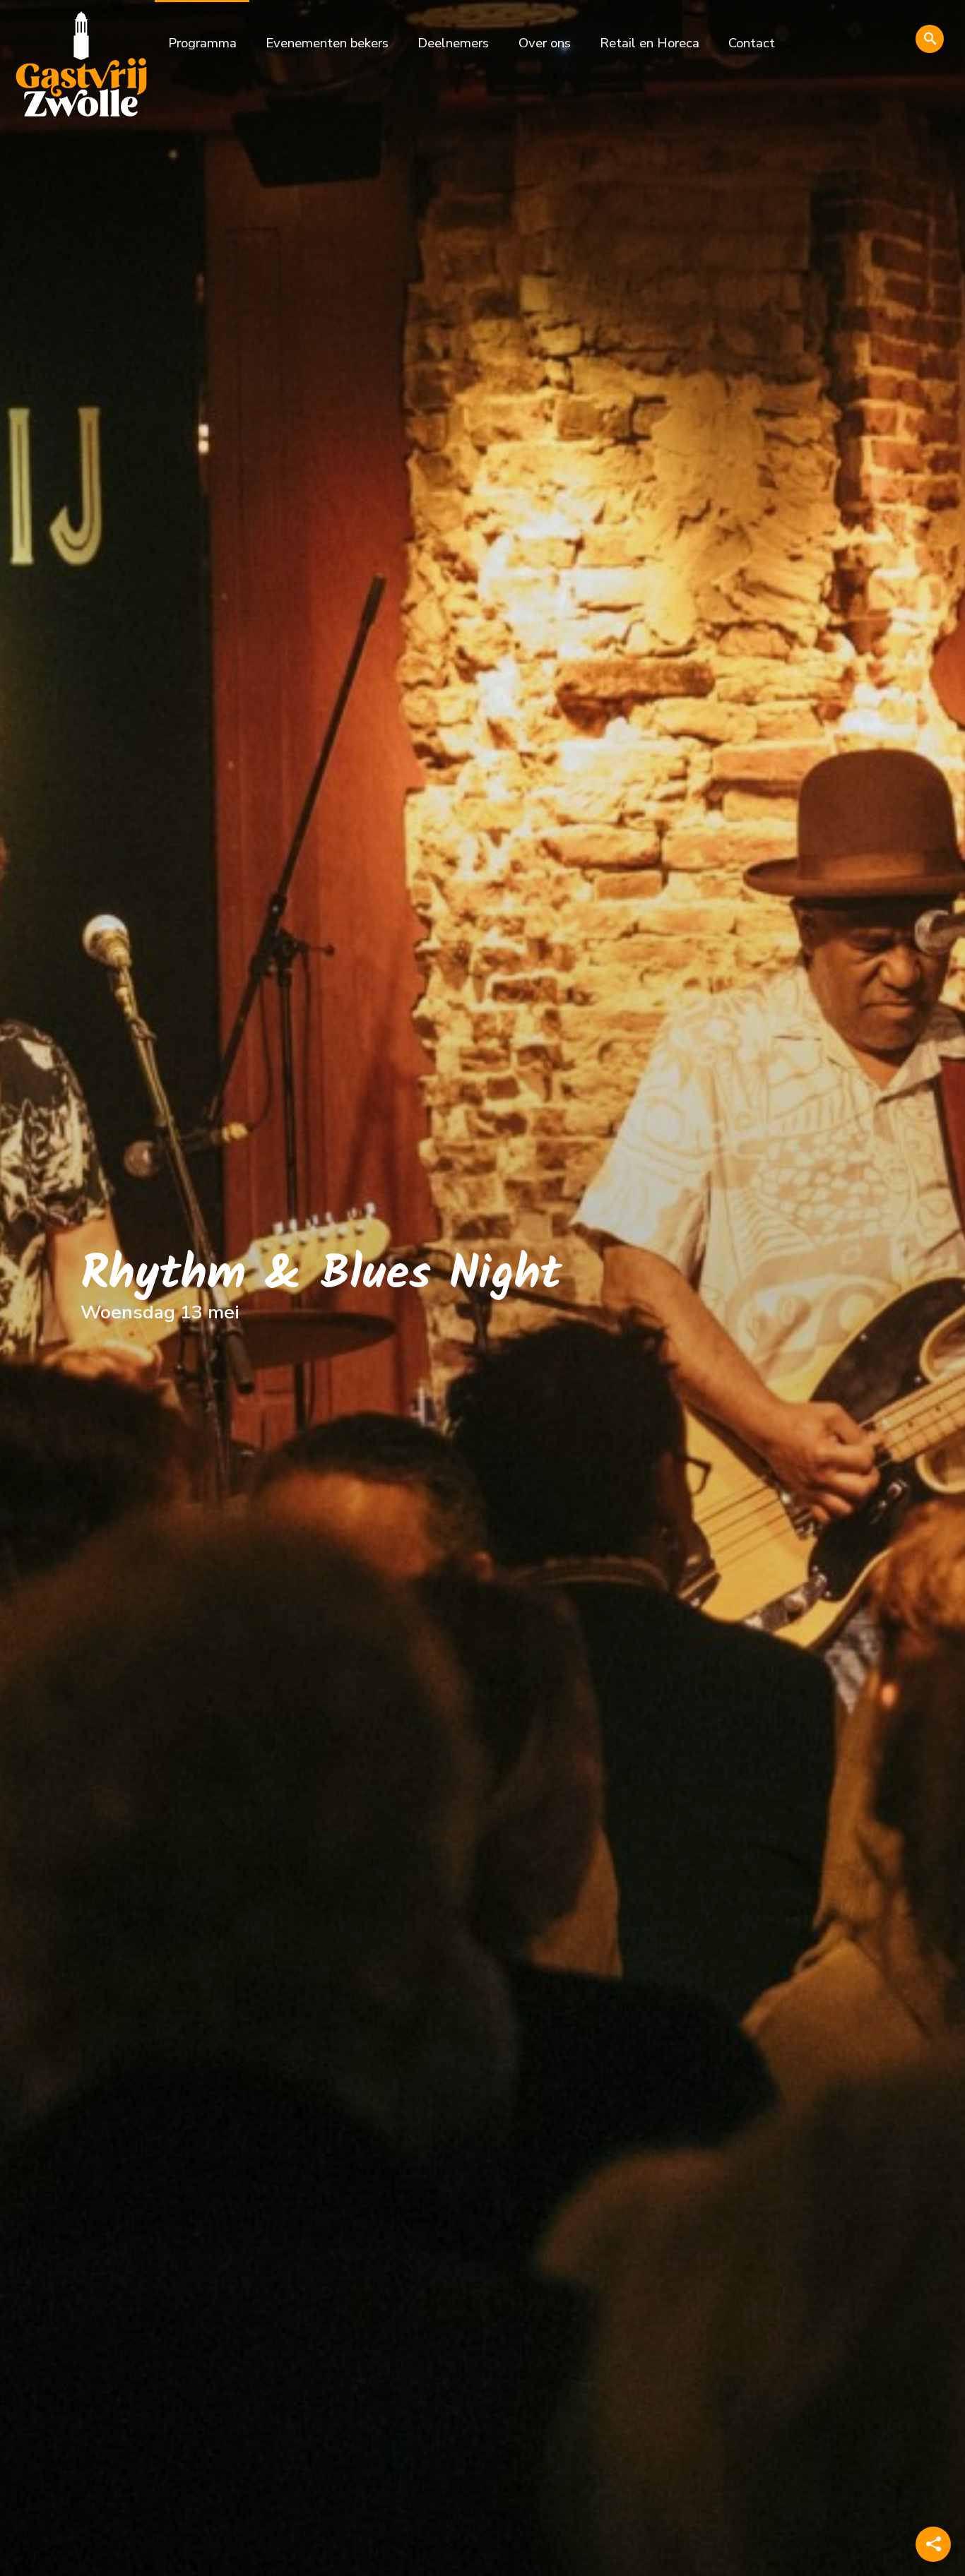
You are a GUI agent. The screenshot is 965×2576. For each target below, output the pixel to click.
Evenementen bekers (327, 43)
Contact (752, 43)
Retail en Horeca (650, 43)
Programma (202, 43)
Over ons (545, 43)
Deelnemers (453, 43)
